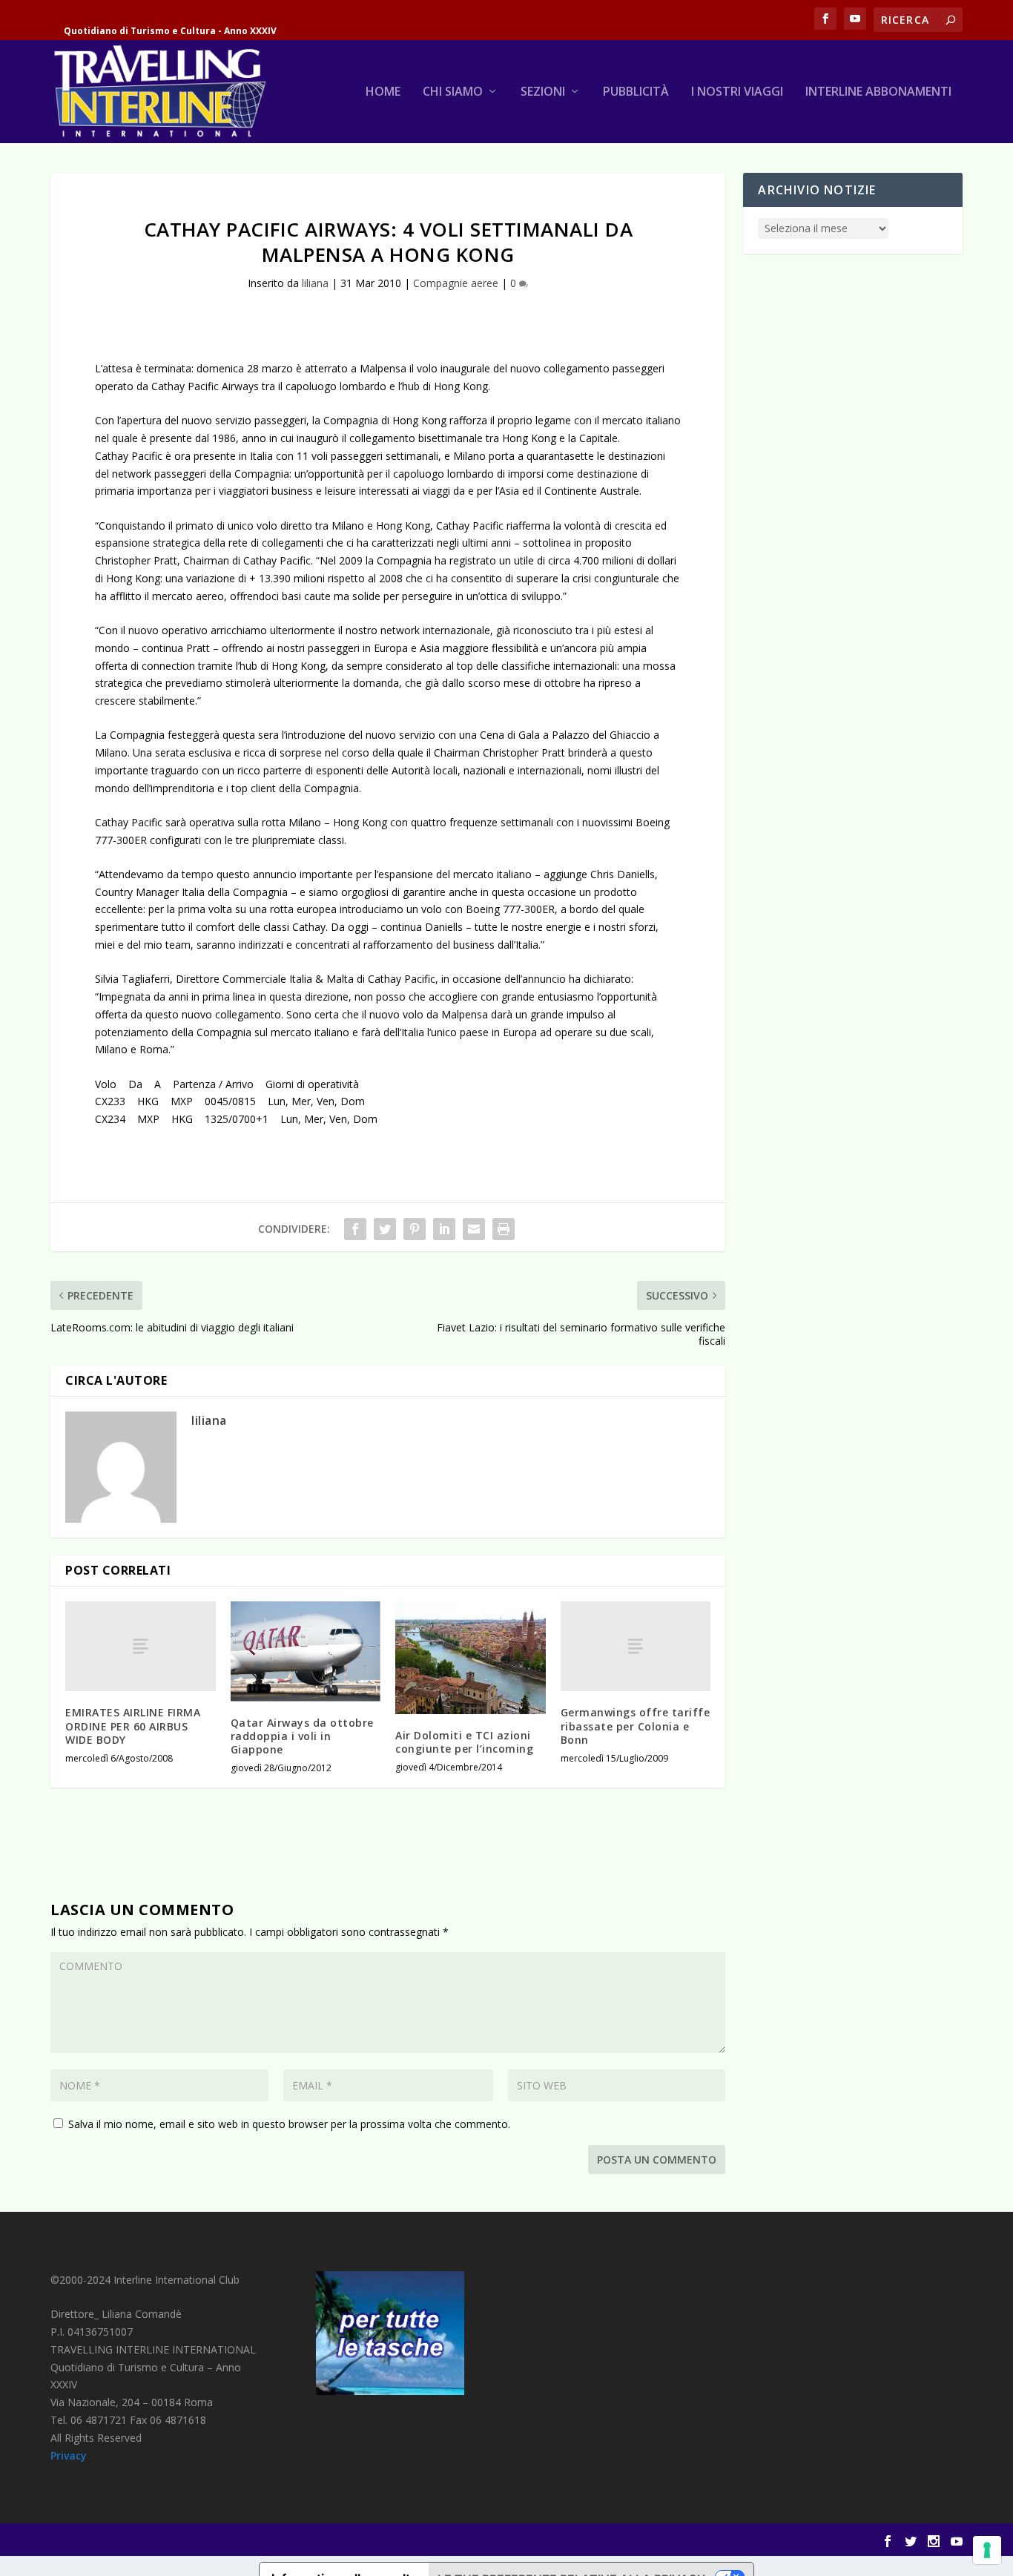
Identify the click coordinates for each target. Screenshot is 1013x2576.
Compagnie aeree (456, 283)
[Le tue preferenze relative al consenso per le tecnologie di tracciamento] (987, 2550)
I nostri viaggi (737, 92)
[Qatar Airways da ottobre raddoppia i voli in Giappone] (306, 1651)
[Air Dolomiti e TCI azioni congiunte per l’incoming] (471, 1658)
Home (383, 92)
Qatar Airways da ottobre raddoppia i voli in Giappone (302, 1736)
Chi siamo (453, 92)
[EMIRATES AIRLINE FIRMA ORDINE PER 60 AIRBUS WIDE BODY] (141, 1646)
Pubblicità (636, 92)
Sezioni (543, 92)
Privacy (69, 2455)
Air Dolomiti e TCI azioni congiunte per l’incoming (464, 1742)
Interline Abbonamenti (878, 92)
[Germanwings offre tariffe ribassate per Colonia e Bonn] (636, 1646)
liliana (315, 283)
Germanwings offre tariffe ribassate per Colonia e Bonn (636, 1726)
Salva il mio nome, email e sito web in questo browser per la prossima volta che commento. (289, 2124)
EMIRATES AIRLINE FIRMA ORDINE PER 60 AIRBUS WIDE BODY (133, 1726)
